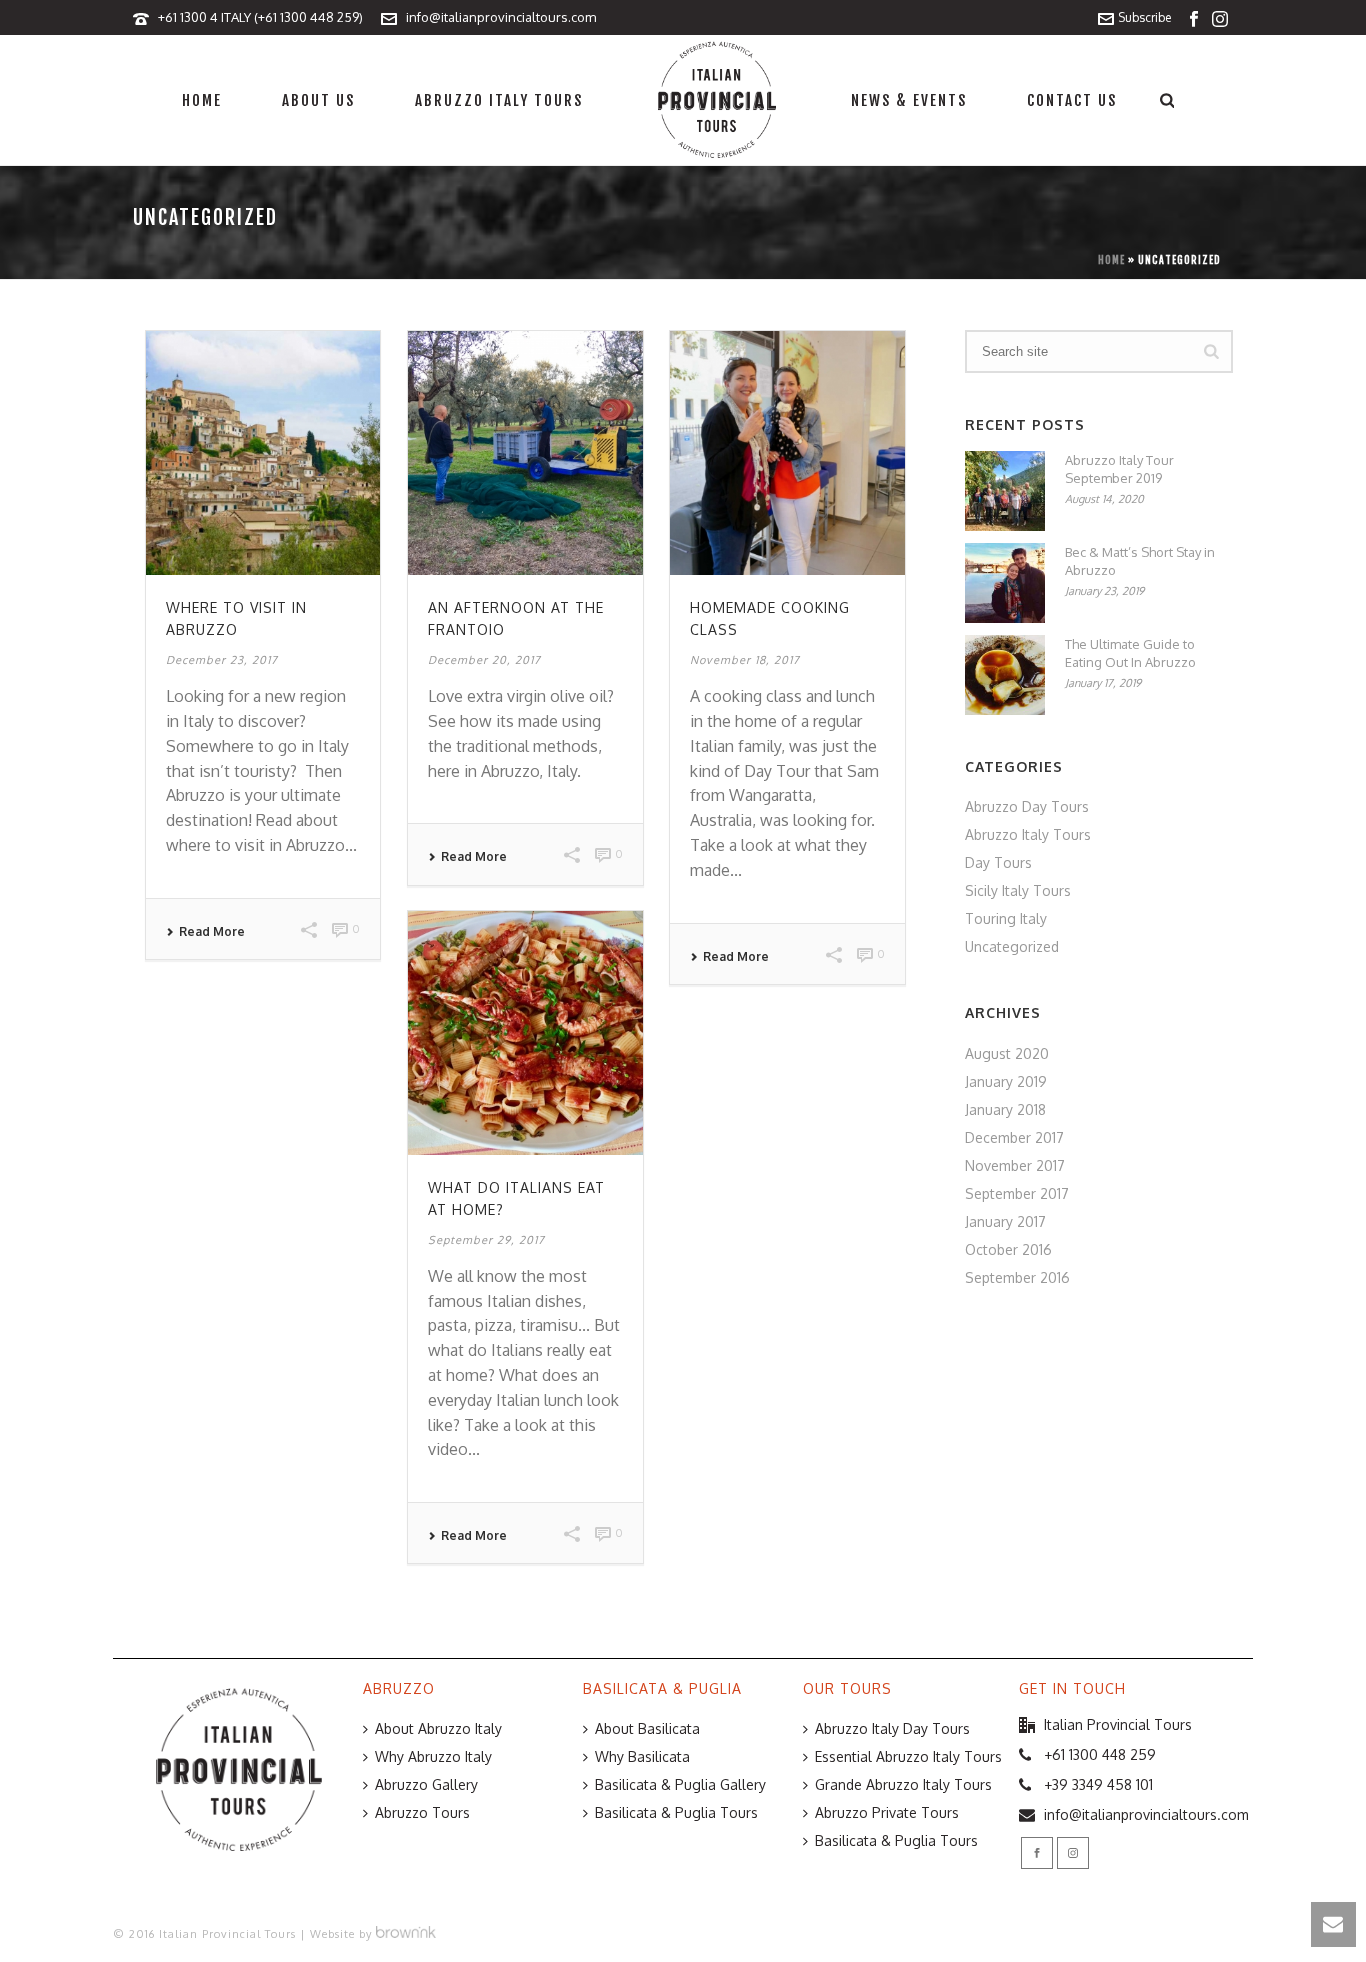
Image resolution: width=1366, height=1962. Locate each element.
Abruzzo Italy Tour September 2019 (1119, 469)
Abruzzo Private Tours (887, 1812)
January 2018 (1005, 1109)
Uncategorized (1012, 946)
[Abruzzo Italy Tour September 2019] (1005, 491)
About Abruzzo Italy (438, 1728)
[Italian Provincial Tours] (717, 100)
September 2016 (1017, 1277)
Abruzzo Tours (422, 1812)
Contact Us (1072, 100)
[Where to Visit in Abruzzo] (263, 453)
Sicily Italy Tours (1018, 890)
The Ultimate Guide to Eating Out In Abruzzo (1130, 653)
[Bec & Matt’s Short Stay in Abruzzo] (1005, 583)
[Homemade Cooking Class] (787, 453)
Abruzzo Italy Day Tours (892, 1728)
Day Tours (998, 862)
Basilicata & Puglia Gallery (680, 1784)
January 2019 (1006, 1081)
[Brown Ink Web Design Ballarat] (406, 1934)
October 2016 (1008, 1249)
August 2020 (1007, 1053)
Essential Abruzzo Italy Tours (908, 1756)
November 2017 (1015, 1165)
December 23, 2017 (222, 660)
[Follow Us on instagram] (1073, 1853)
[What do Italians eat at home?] (525, 1033)
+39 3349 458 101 (1098, 1784)
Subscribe (1144, 17)
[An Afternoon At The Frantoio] (525, 453)
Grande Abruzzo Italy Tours (903, 1784)
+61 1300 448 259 (1100, 1754)
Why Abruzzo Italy (433, 1756)
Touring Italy (1006, 918)
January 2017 (1005, 1221)
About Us (318, 100)
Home (202, 100)
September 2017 (1017, 1193)
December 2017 (1014, 1137)
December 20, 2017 (484, 660)
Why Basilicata (642, 1756)
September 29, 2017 (486, 1240)
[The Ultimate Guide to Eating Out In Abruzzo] (1005, 675)
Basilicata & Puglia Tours (676, 1812)
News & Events (909, 100)
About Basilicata (647, 1728)
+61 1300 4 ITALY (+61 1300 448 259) (260, 17)
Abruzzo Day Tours (1027, 806)
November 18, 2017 (745, 660)
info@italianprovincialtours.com (501, 17)
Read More (212, 932)
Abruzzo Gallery (426, 1784)
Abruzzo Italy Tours (499, 100)
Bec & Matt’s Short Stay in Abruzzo (1140, 561)
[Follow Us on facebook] (1037, 1853)
